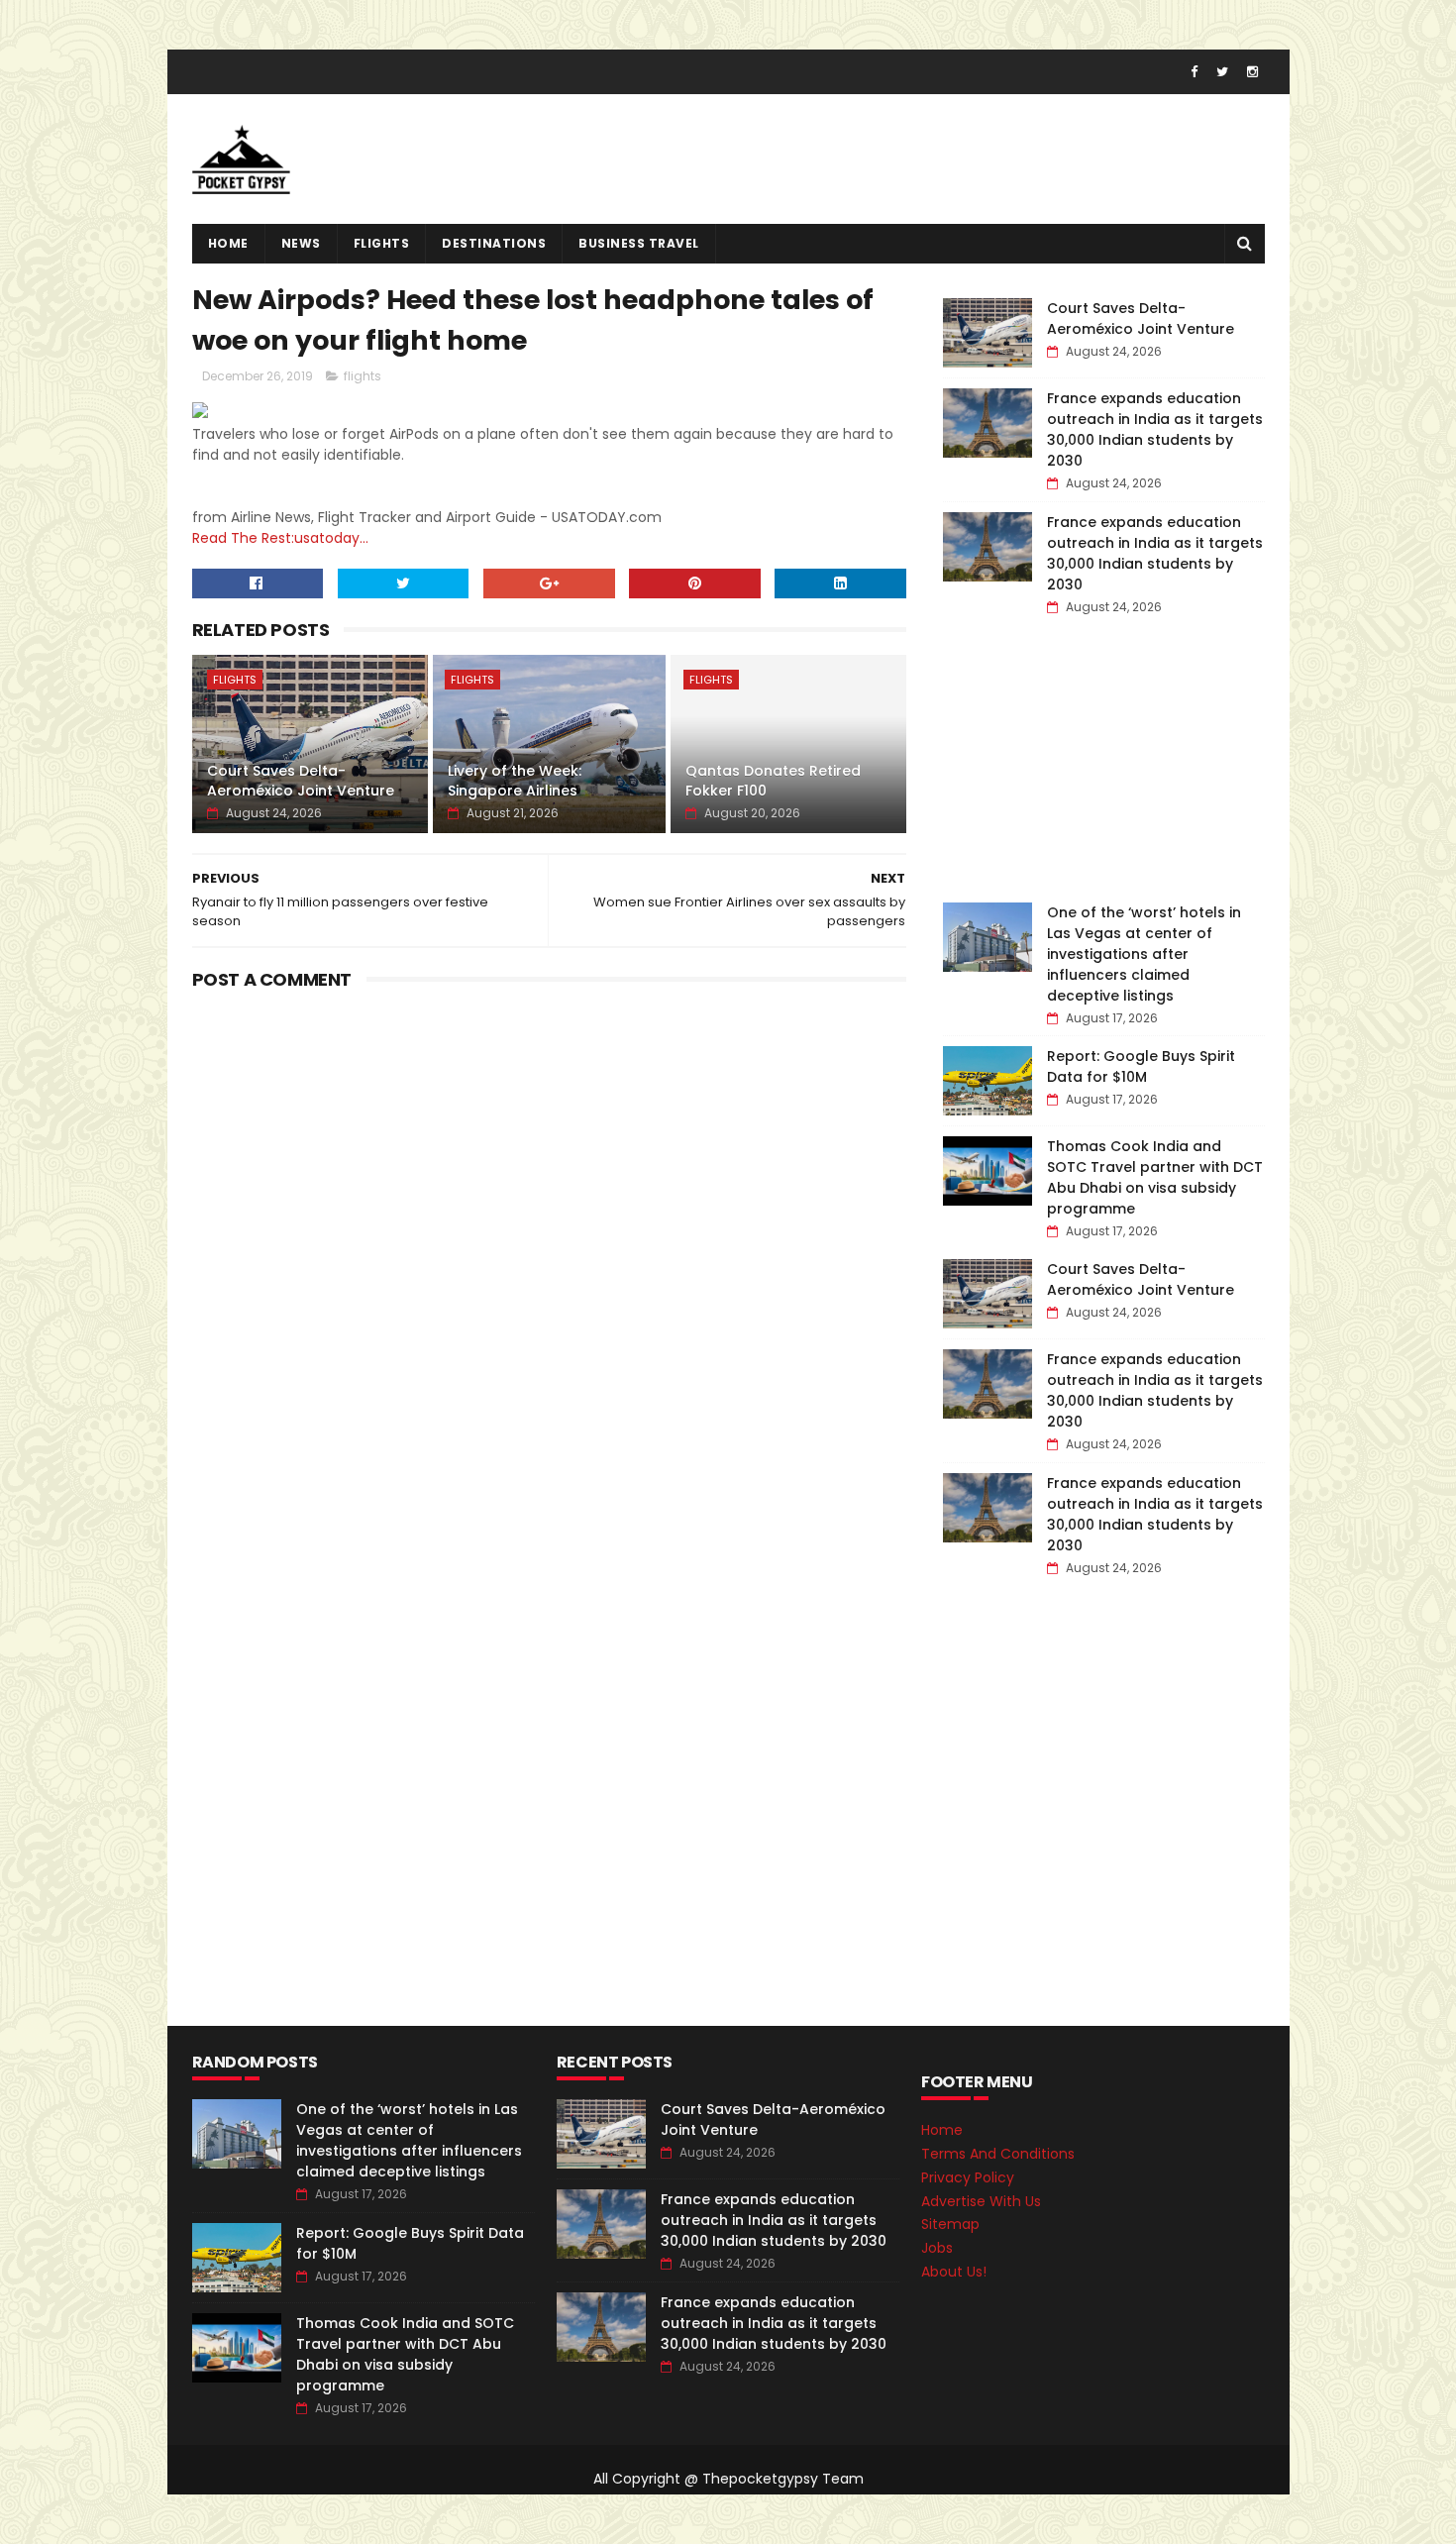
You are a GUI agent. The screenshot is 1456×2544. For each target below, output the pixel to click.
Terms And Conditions (998, 2154)
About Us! (954, 2272)
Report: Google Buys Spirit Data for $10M (1141, 1066)
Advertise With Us (981, 2201)
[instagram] (1252, 72)
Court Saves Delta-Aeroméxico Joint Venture (301, 781)
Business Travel (639, 243)
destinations (494, 243)
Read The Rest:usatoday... (280, 538)
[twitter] (1222, 72)
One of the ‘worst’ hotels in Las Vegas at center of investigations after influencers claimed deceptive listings (1144, 954)
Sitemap (950, 2224)
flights (382, 243)
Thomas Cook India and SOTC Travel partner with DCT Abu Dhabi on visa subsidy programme (1155, 1177)
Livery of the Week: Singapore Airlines (515, 781)
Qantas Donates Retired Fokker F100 (773, 781)
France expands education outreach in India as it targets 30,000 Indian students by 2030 (1155, 429)
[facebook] (1194, 72)
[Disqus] (550, 1245)
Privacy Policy (968, 2177)
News (301, 243)
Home (228, 243)
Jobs (937, 2248)
